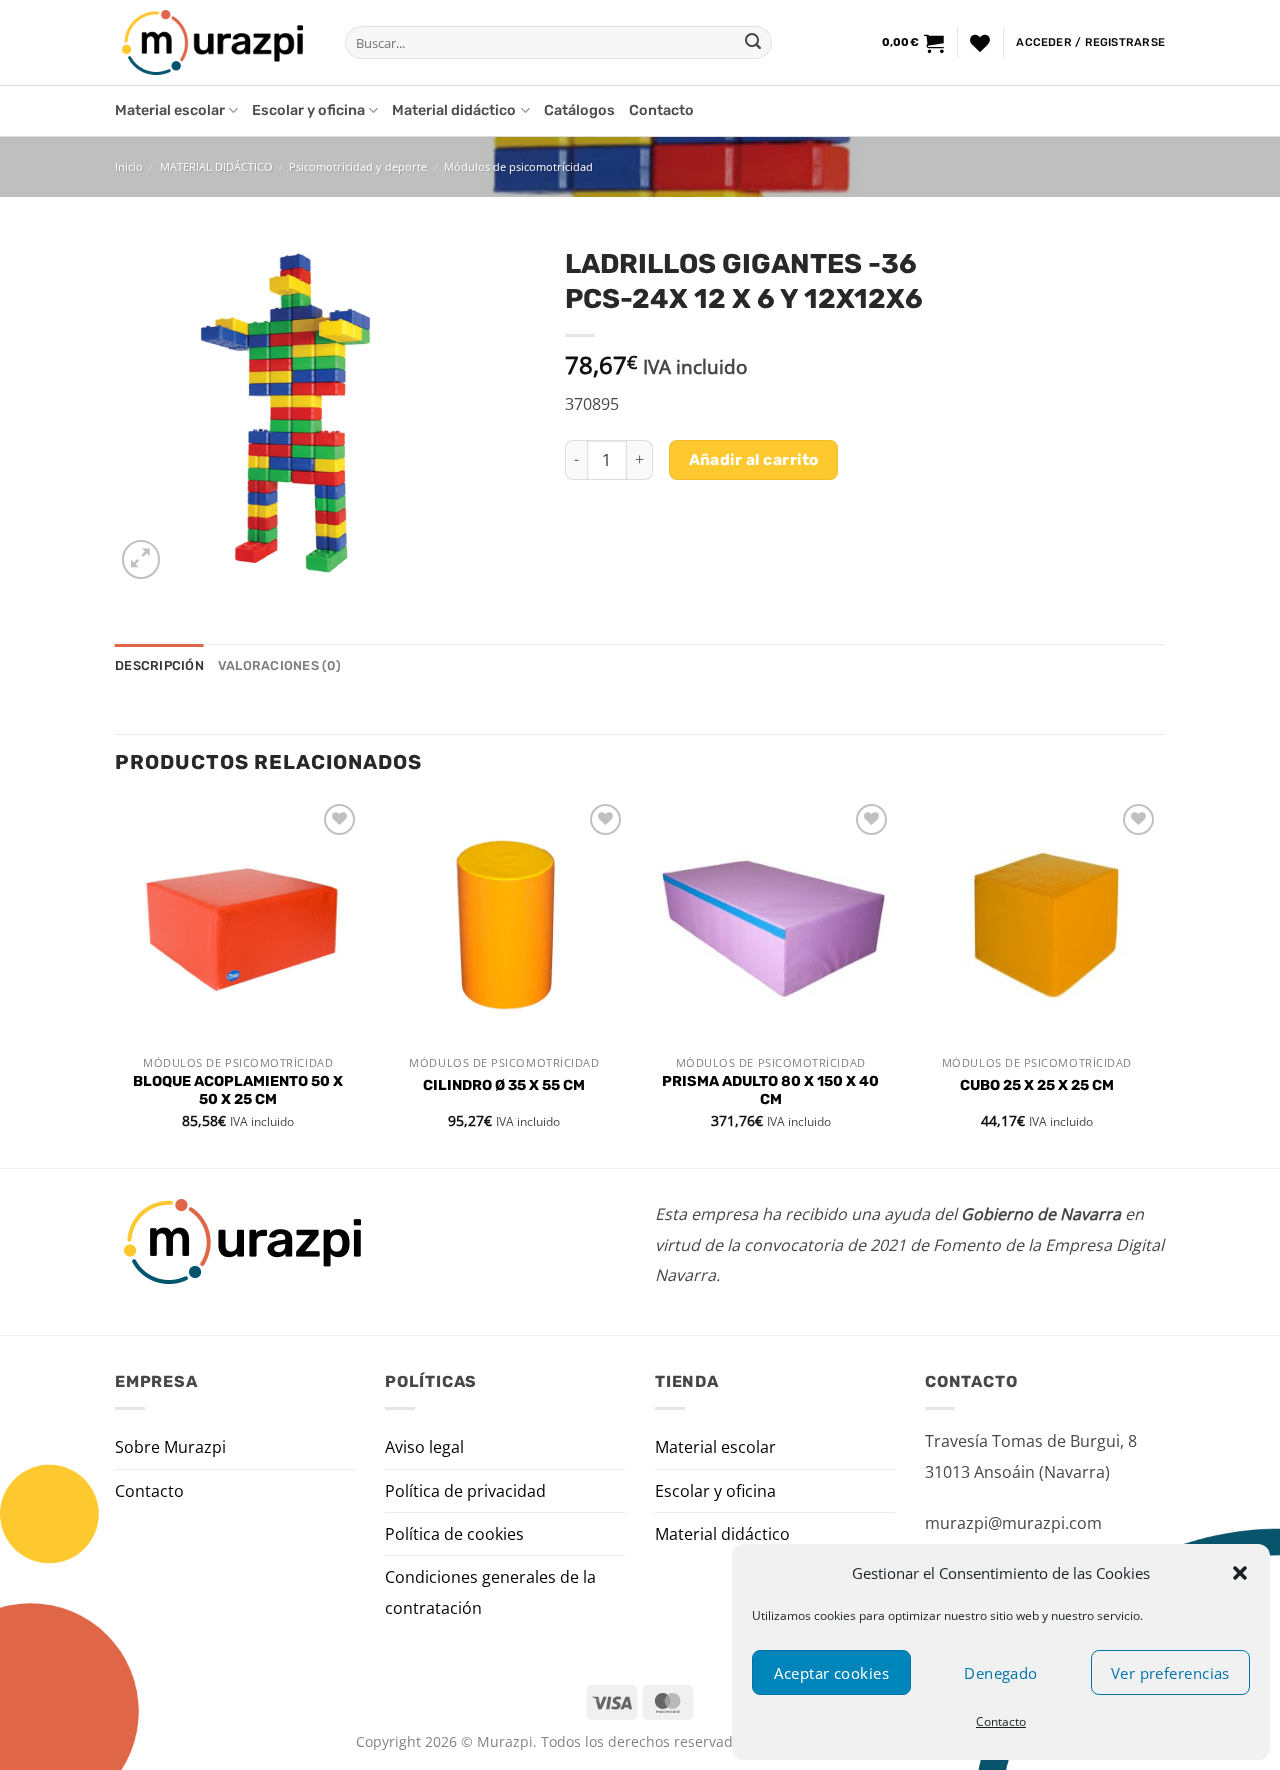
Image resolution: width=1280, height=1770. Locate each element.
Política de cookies (454, 1534)
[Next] (1159, 981)
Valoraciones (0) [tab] (279, 665)
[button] (1240, 1573)
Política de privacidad (465, 1491)
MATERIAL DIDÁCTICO (216, 166)
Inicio (129, 166)
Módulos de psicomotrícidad (518, 166)
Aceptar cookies (831, 1673)
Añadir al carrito (754, 459)
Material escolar (170, 110)
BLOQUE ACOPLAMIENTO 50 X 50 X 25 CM (238, 1091)
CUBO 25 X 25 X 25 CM (1037, 1085)
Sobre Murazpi (170, 1447)
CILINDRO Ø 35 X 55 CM (504, 1085)
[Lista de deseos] (980, 43)
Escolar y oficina (308, 110)
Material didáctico (454, 110)
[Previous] (116, 981)
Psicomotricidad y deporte (358, 166)
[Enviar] (753, 43)
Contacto (1001, 1721)
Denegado (1001, 1673)
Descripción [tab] (159, 665)
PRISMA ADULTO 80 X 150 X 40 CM (770, 1091)
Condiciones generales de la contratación (490, 1592)
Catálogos (579, 110)
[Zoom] (141, 559)
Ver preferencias (1170, 1673)
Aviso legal (424, 1447)
